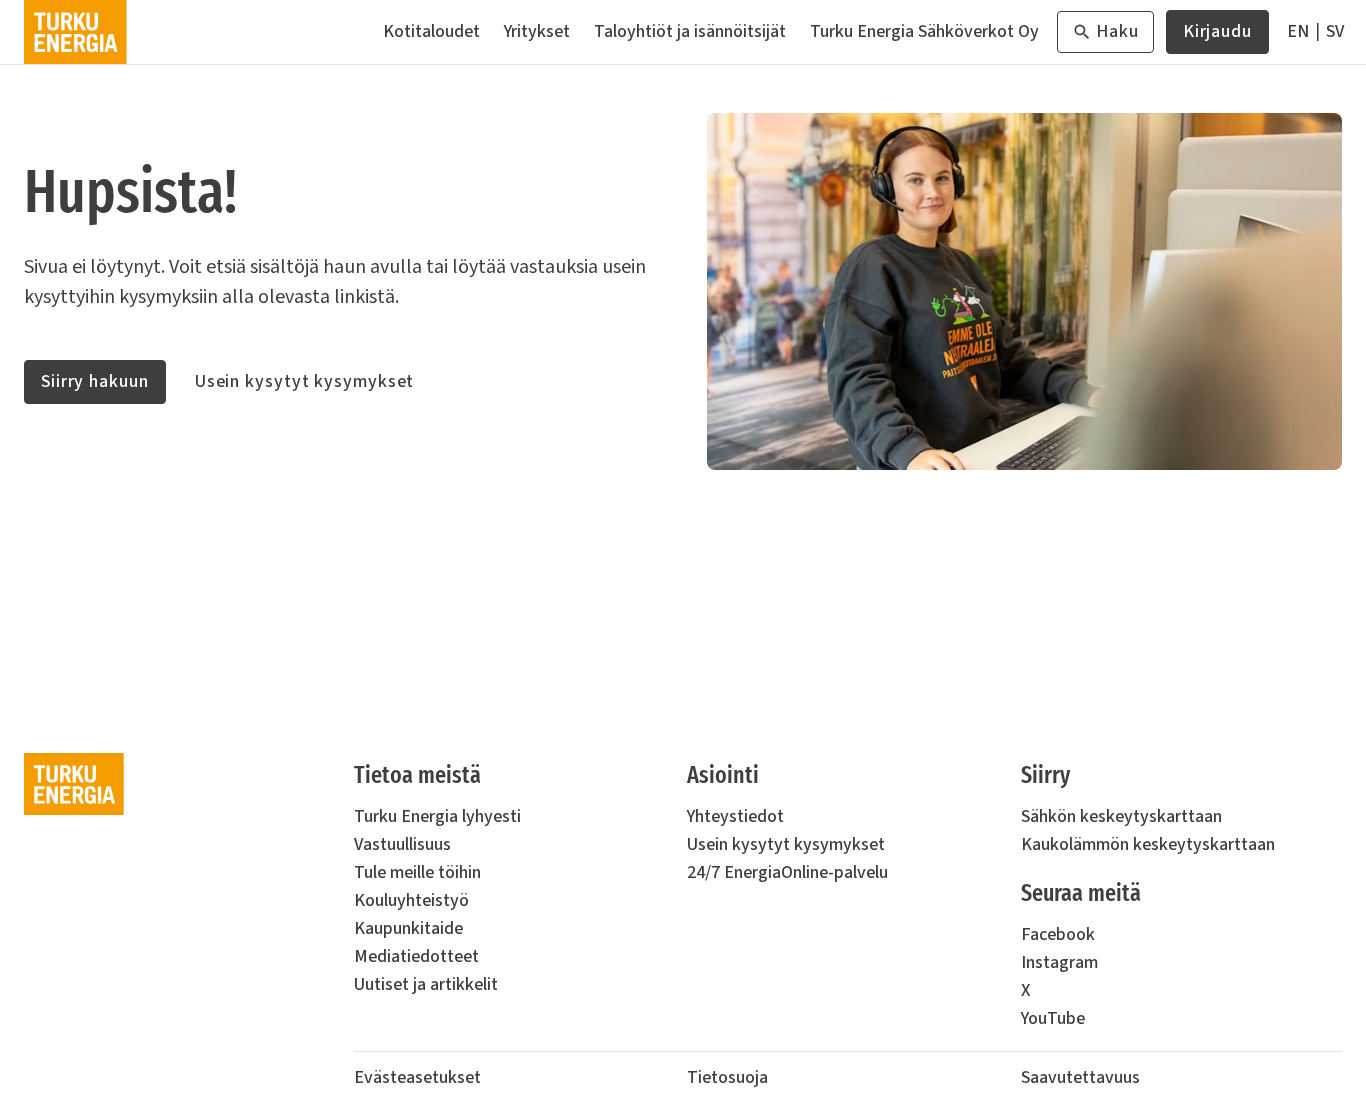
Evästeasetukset (417, 1077)
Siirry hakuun (95, 381)
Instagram (1059, 962)
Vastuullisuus (402, 844)
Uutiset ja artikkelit (426, 984)
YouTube (1053, 1018)
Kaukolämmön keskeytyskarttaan (1148, 844)
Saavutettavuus (1080, 1077)
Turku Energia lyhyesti (437, 816)
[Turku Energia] (75, 32)
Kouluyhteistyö (411, 900)
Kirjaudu (1217, 36)
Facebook (1058, 934)
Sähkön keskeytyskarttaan (1121, 816)
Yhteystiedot (735, 816)
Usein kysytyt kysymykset (305, 381)
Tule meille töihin (417, 872)
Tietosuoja (727, 1077)
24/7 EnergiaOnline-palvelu (787, 872)
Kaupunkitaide (408, 928)
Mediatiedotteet (416, 956)
